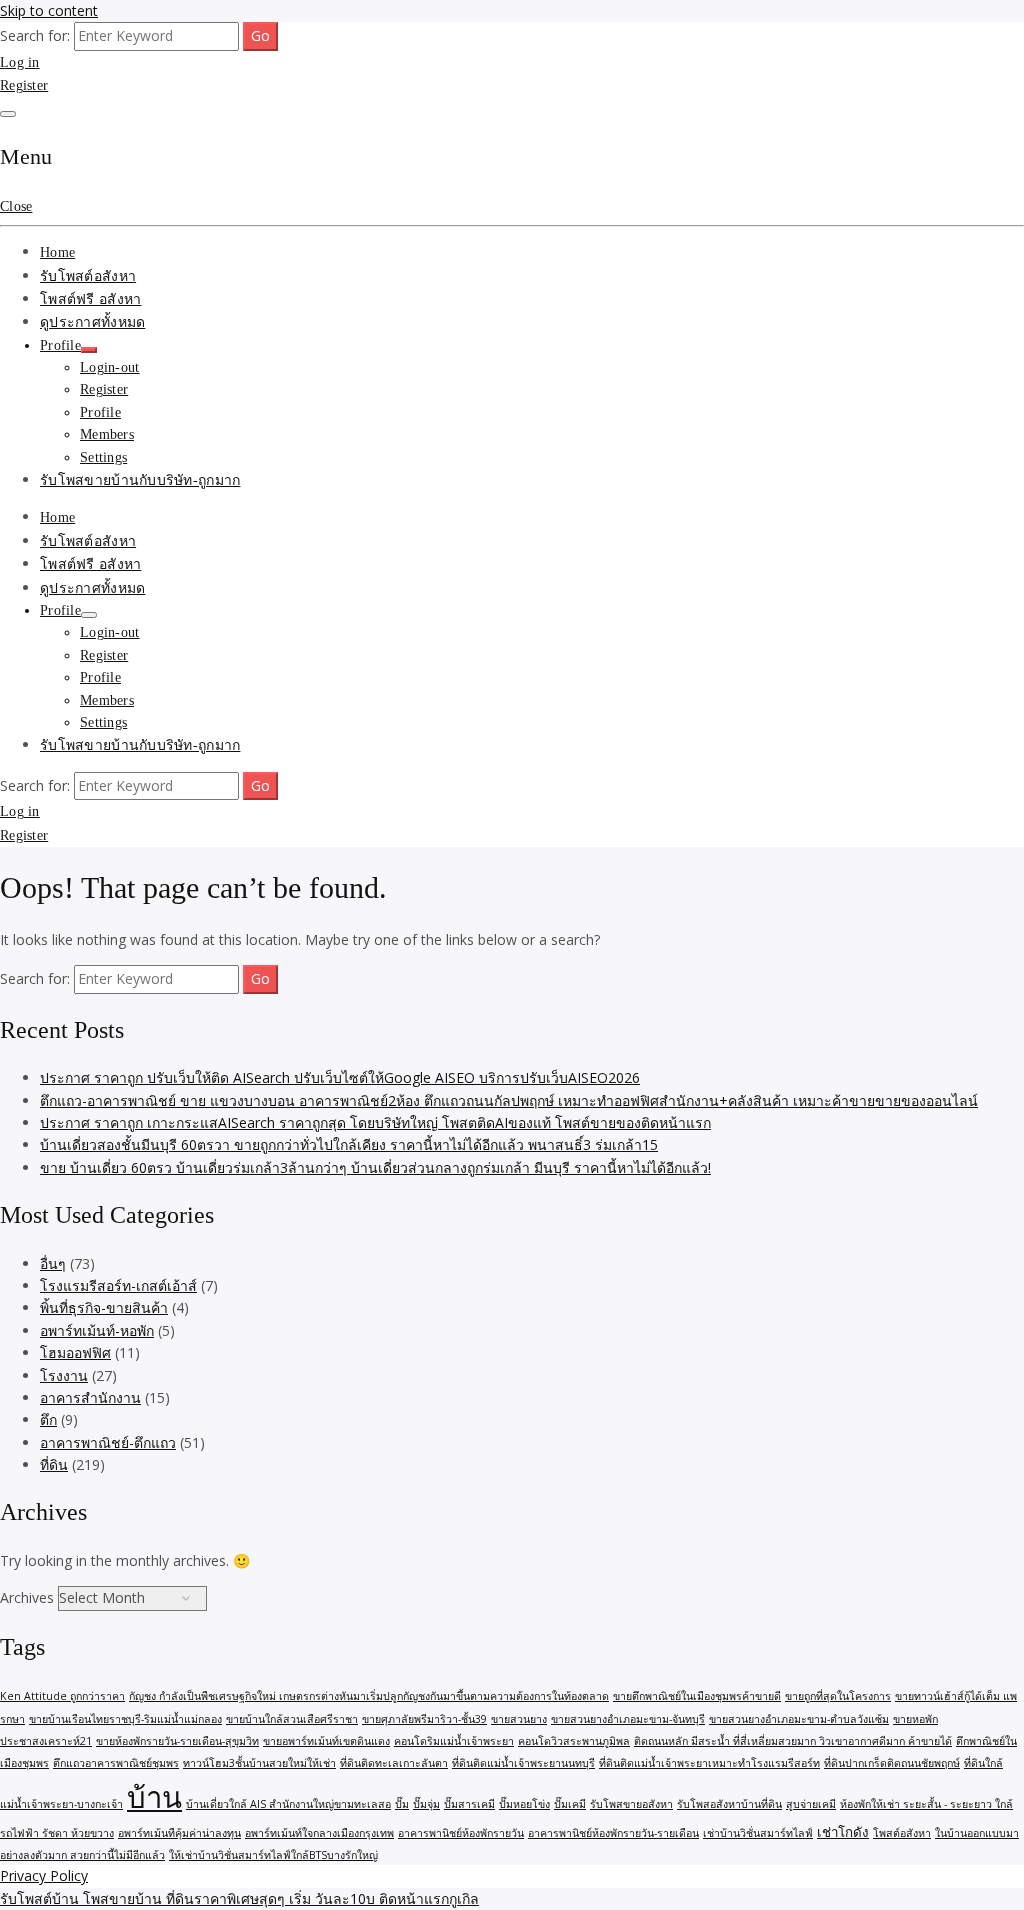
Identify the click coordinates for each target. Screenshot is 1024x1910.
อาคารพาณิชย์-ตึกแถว (108, 1442)
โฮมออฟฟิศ (75, 1352)
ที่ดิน (54, 1464)
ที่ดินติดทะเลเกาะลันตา (394, 1763)
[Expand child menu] (89, 350)
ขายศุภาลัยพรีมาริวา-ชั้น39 (424, 1719)
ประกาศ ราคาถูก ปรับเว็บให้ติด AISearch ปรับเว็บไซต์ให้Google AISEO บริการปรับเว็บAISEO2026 (340, 1077)
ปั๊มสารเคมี (469, 1804)
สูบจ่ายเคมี (811, 1804)
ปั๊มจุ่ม (426, 1804)
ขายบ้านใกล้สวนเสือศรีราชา (292, 1719)
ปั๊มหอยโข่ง (524, 1804)
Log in (20, 62)
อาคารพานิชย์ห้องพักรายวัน (461, 1833)
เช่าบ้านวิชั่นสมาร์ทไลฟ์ (758, 1833)
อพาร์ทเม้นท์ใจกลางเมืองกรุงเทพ (319, 1833)
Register (24, 85)
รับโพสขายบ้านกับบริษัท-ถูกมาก (140, 480)
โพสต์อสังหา (902, 1833)
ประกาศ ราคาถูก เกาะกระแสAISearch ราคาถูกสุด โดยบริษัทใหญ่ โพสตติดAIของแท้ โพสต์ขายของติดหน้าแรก (375, 1122)
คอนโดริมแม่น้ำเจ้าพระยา (454, 1741)
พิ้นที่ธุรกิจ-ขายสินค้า (104, 1307)
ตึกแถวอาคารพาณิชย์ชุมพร (116, 1763)
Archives (27, 1597)
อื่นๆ (53, 1263)
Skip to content (49, 10)
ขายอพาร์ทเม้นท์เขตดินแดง (326, 1741)
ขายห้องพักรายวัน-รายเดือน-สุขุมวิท (177, 1741)
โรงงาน (64, 1375)
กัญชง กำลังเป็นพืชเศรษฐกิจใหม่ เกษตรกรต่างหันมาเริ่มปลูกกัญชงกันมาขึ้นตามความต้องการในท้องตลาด (369, 1696)
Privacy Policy (44, 1875)
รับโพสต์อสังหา (88, 276)
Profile (60, 345)
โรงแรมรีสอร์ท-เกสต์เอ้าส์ (118, 1285)
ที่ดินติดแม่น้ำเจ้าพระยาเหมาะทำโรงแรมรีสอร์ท (709, 1763)
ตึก (48, 1419)
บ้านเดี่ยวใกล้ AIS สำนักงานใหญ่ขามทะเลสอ (288, 1804)
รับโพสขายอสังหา (631, 1804)
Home (57, 252)
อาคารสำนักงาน (90, 1397)
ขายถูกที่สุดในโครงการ (838, 1696)
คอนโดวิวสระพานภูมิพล (574, 1741)
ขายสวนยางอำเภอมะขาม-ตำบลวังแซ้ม (799, 1719)
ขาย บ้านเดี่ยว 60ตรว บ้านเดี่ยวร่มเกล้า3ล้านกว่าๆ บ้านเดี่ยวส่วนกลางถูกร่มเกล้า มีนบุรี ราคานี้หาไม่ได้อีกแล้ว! (375, 1167)
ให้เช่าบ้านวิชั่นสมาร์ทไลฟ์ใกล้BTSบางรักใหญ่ (273, 1855)
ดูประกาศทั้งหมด (92, 322)
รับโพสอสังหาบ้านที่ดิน (729, 1804)
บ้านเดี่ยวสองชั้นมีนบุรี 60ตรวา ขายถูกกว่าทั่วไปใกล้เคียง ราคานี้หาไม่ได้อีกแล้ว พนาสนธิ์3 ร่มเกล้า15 (349, 1144)
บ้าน (154, 1797)
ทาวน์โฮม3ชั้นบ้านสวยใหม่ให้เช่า (259, 1763)
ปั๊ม (402, 1804)
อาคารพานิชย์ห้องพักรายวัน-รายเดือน (613, 1833)
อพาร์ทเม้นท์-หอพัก (97, 1330)
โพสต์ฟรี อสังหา (90, 299)
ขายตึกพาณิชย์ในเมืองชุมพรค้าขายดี (697, 1696)
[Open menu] (8, 114)
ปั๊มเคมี (570, 1804)
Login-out (110, 367)
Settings (103, 457)
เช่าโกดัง (843, 1832)
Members (107, 434)
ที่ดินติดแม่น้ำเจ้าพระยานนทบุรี (523, 1763)
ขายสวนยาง (519, 1719)
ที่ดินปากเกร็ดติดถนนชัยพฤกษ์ (892, 1763)
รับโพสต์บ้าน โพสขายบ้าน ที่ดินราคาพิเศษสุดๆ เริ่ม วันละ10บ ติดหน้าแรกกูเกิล (239, 1898)
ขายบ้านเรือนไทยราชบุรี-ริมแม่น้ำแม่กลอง (125, 1719)
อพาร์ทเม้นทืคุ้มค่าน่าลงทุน (179, 1833)
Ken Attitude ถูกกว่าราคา (62, 1696)
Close (16, 206)
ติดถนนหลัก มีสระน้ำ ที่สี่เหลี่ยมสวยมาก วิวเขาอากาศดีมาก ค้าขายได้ (793, 1741)
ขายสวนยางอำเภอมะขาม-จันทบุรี (628, 1719)
